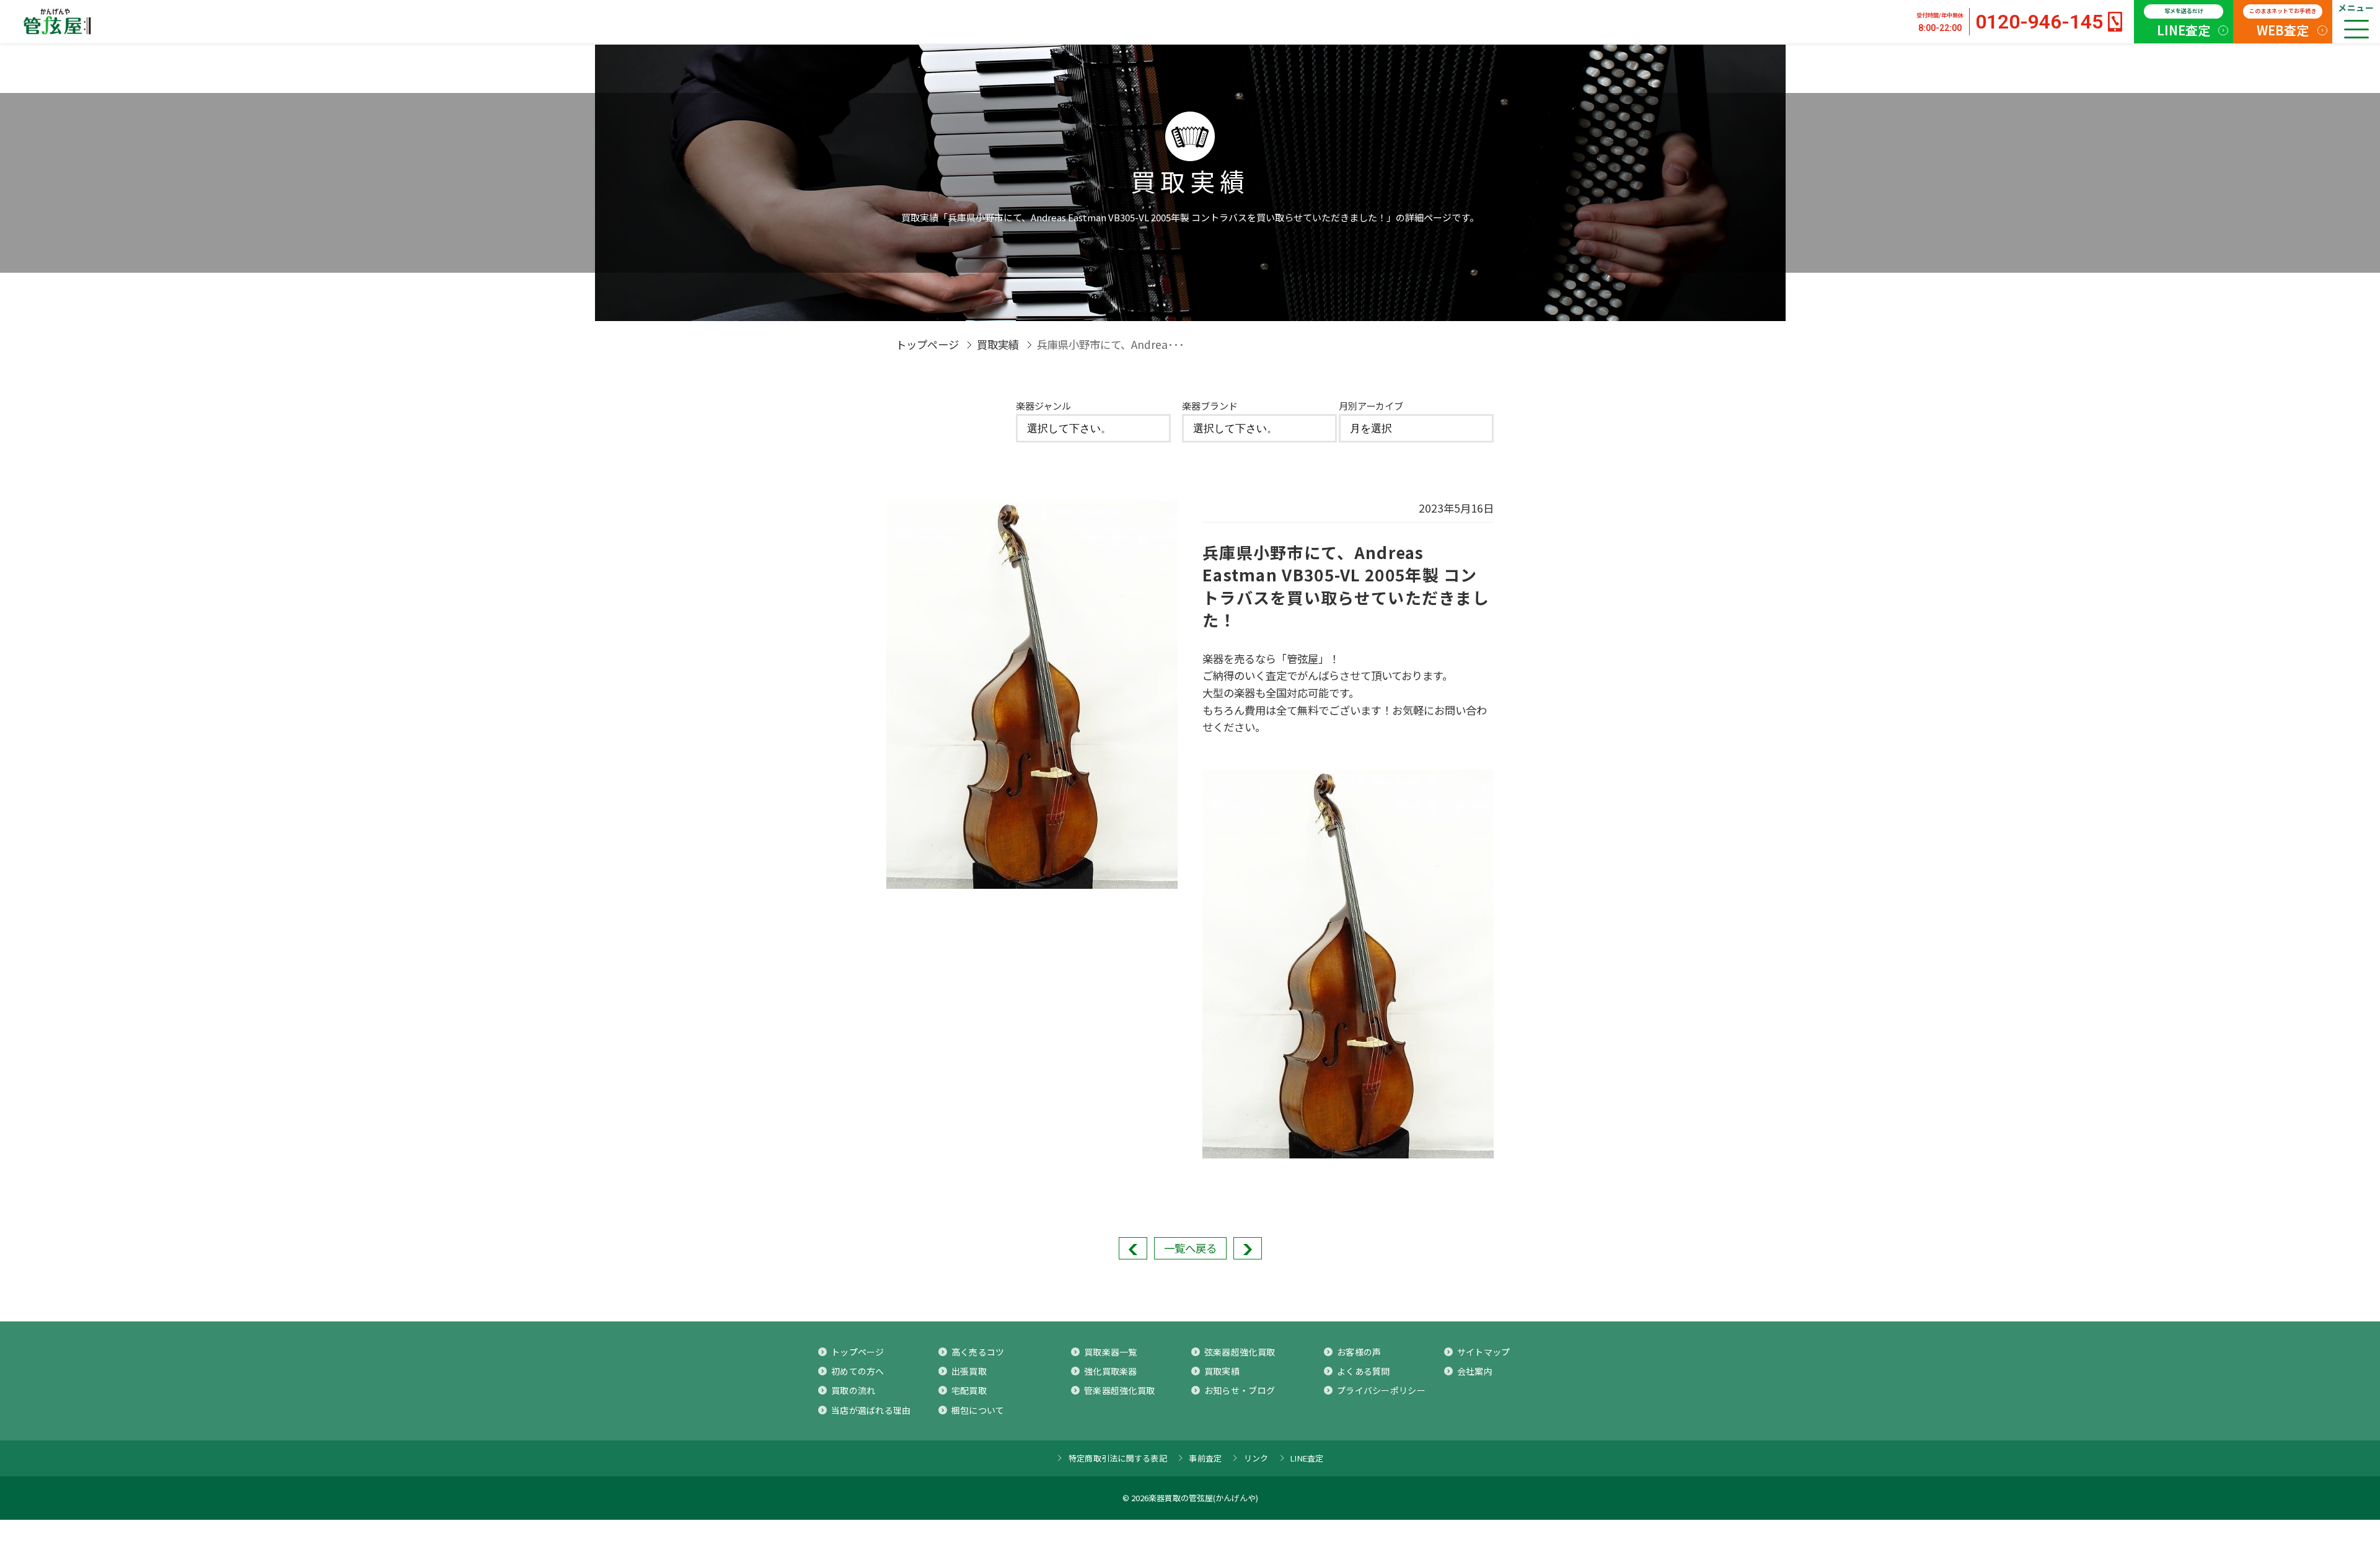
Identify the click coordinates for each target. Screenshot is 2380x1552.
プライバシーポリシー (1381, 1390)
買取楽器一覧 (1111, 1352)
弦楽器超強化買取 (1240, 1352)
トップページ (927, 344)
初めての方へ (858, 1371)
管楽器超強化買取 (1119, 1390)
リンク (1256, 1458)
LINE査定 (2184, 23)
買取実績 (998, 344)
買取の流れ (853, 1390)
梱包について (978, 1410)
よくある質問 (1364, 1371)
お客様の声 (1359, 1352)
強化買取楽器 (1111, 1371)
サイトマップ (1484, 1352)
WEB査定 (2283, 23)
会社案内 (1475, 1371)
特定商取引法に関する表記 (1118, 1458)
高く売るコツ (978, 1352)
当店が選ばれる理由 (871, 1410)
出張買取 (969, 1371)
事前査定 (1205, 1458)
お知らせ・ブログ (1240, 1390)
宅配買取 (969, 1390)
